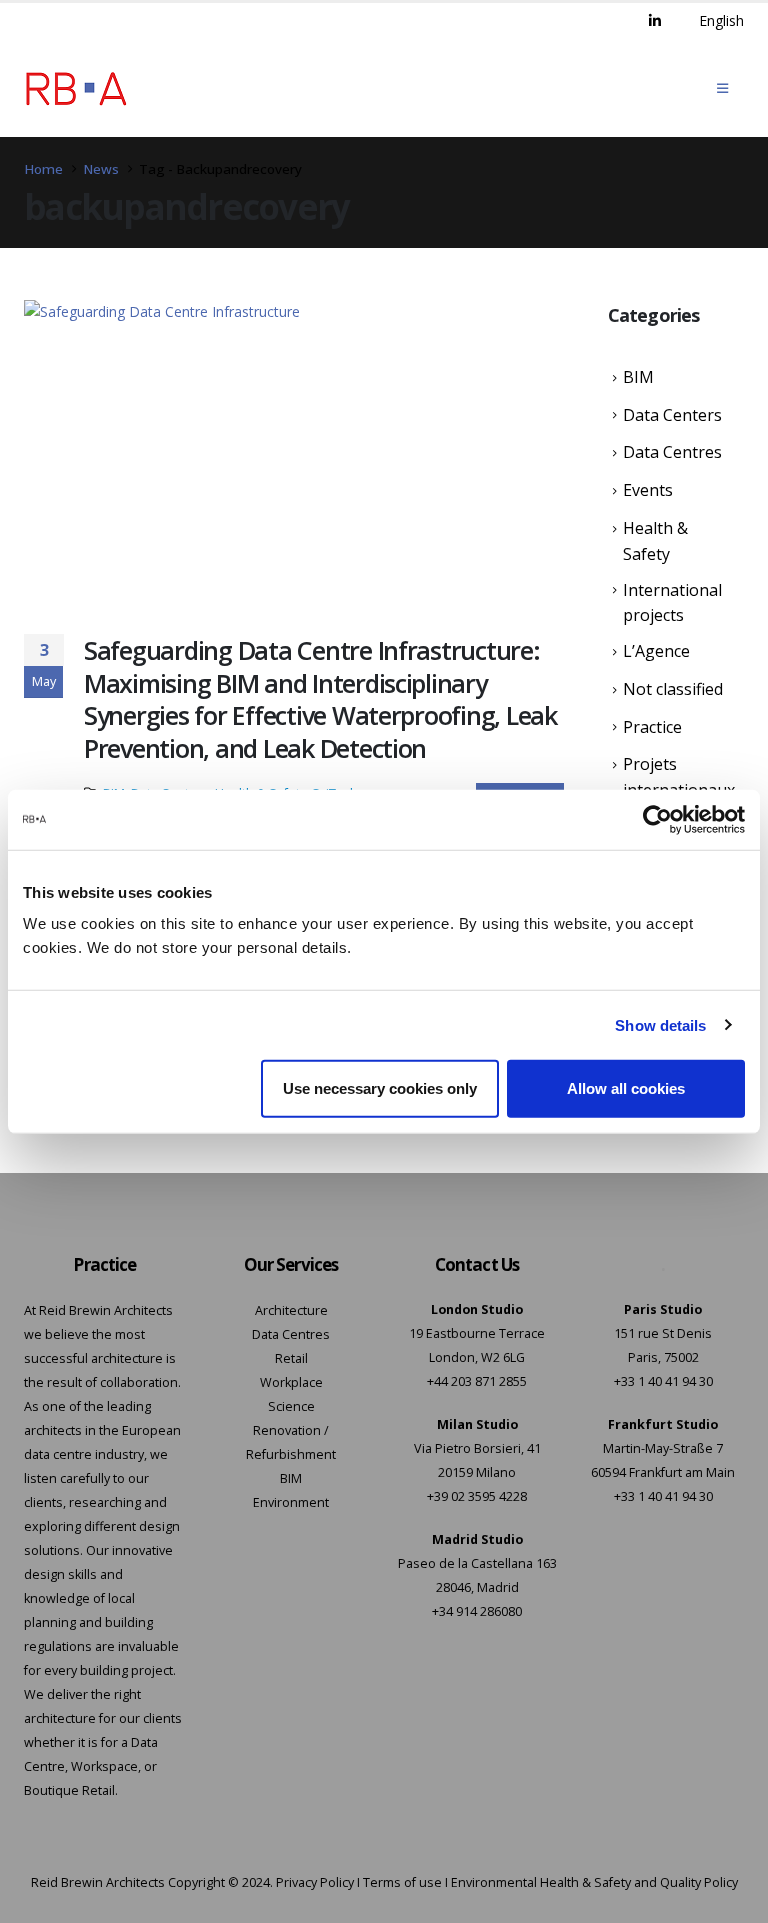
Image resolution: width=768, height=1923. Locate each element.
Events (648, 490)
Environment (291, 1502)
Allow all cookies (626, 1088)
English (721, 20)
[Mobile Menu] (722, 88)
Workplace (291, 1382)
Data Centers (672, 415)
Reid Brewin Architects (98, 1882)
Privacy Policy (315, 1882)
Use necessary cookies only (380, 1088)
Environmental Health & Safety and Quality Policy (594, 1882)
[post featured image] (294, 452)
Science (291, 1406)
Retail (291, 1358)
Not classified (673, 689)
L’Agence (656, 651)
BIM (638, 377)
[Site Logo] (76, 88)
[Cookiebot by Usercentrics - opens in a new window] (657, 819)
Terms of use (402, 1882)
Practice (652, 727)
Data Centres (672, 452)
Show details (660, 1024)
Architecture (291, 1310)
